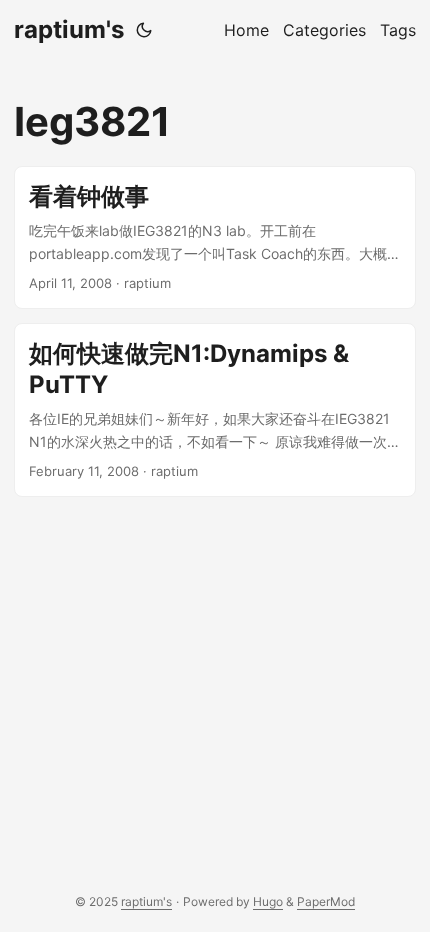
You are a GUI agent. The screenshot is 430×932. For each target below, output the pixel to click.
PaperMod (326, 901)
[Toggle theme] (144, 30)
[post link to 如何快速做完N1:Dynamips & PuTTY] (215, 410)
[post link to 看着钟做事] (215, 237)
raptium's (69, 29)
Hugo (268, 901)
